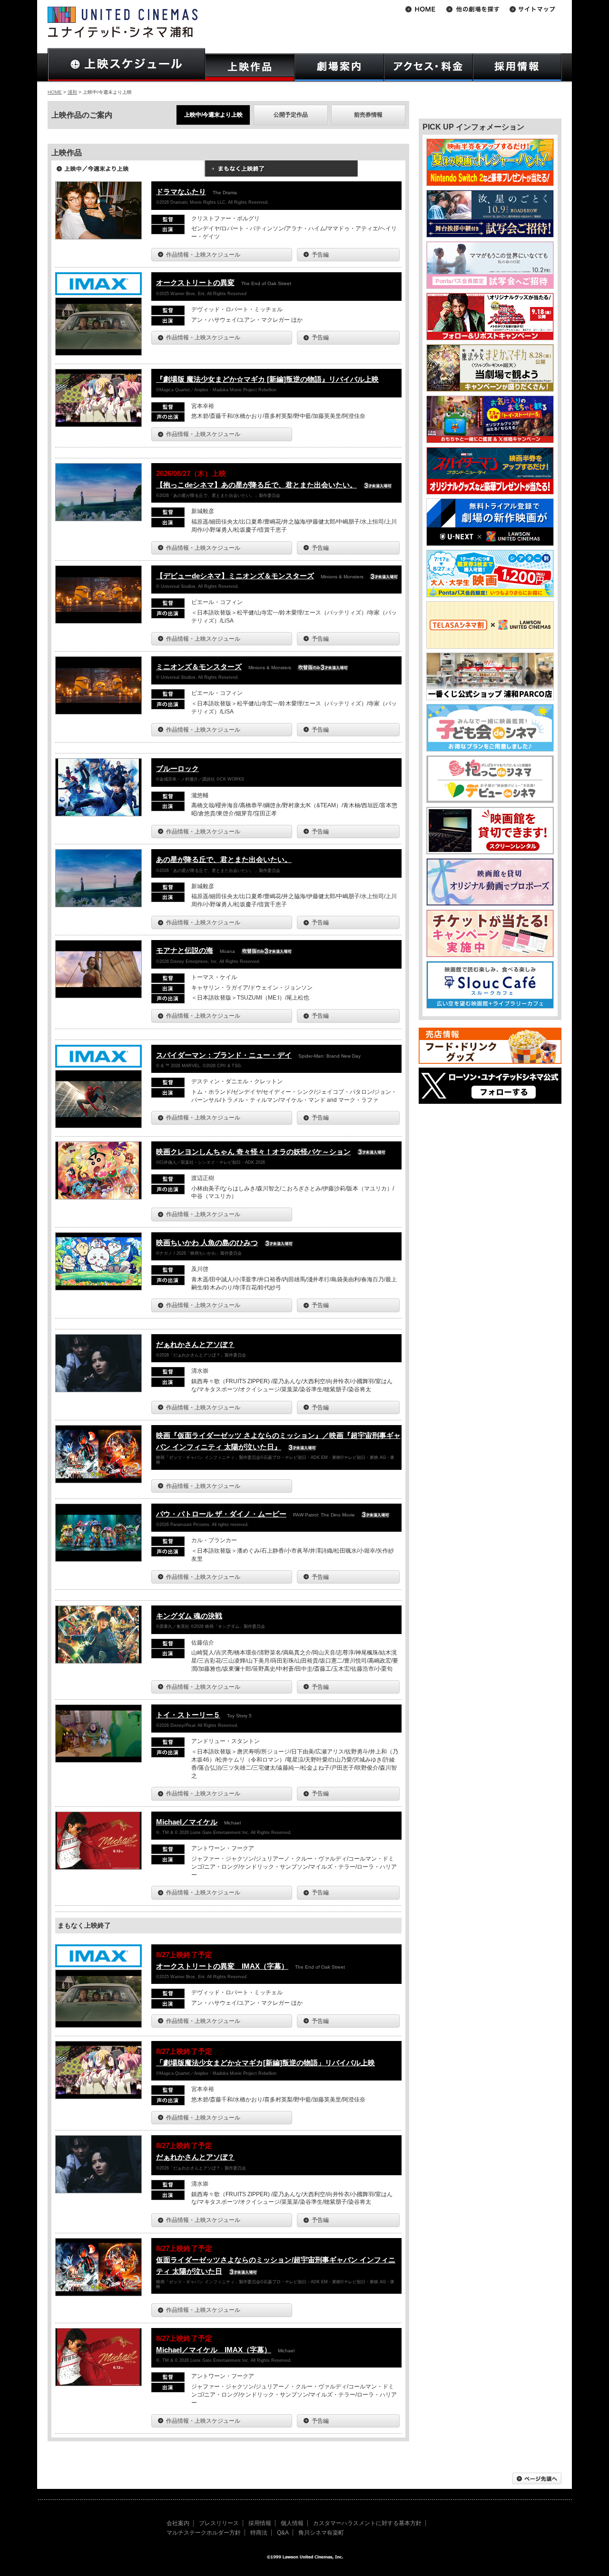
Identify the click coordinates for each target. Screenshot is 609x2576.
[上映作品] (250, 67)
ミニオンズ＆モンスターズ (199, 667)
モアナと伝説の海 (185, 950)
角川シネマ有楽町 (321, 2533)
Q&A (283, 2533)
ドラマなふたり (181, 192)
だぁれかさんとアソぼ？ (195, 1344)
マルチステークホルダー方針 (204, 2533)
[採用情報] (517, 67)
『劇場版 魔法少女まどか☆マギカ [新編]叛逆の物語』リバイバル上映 (267, 379)
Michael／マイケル (187, 1822)
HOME (55, 92)
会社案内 (178, 2523)
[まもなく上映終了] (281, 172)
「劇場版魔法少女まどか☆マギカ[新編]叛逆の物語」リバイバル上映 (265, 2063)
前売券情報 (368, 115)
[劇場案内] (339, 67)
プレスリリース (219, 2523)
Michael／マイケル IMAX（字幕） (214, 2350)
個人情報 (292, 2523)
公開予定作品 (291, 115)
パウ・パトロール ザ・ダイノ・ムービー (221, 1514)
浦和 (72, 92)
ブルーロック (177, 768)
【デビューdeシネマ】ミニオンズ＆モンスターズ (235, 576)
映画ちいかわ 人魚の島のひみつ (207, 1243)
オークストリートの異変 (195, 282)
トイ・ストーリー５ (188, 1715)
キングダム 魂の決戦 (189, 1616)
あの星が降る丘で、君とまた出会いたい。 (224, 859)
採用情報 (260, 2523)
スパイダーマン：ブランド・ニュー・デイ (224, 1055)
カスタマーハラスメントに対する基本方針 (367, 2523)
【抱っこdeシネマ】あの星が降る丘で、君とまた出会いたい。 (256, 485)
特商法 (259, 2533)
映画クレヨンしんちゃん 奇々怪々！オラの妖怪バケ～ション (253, 1152)
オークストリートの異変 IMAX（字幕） (222, 1966)
